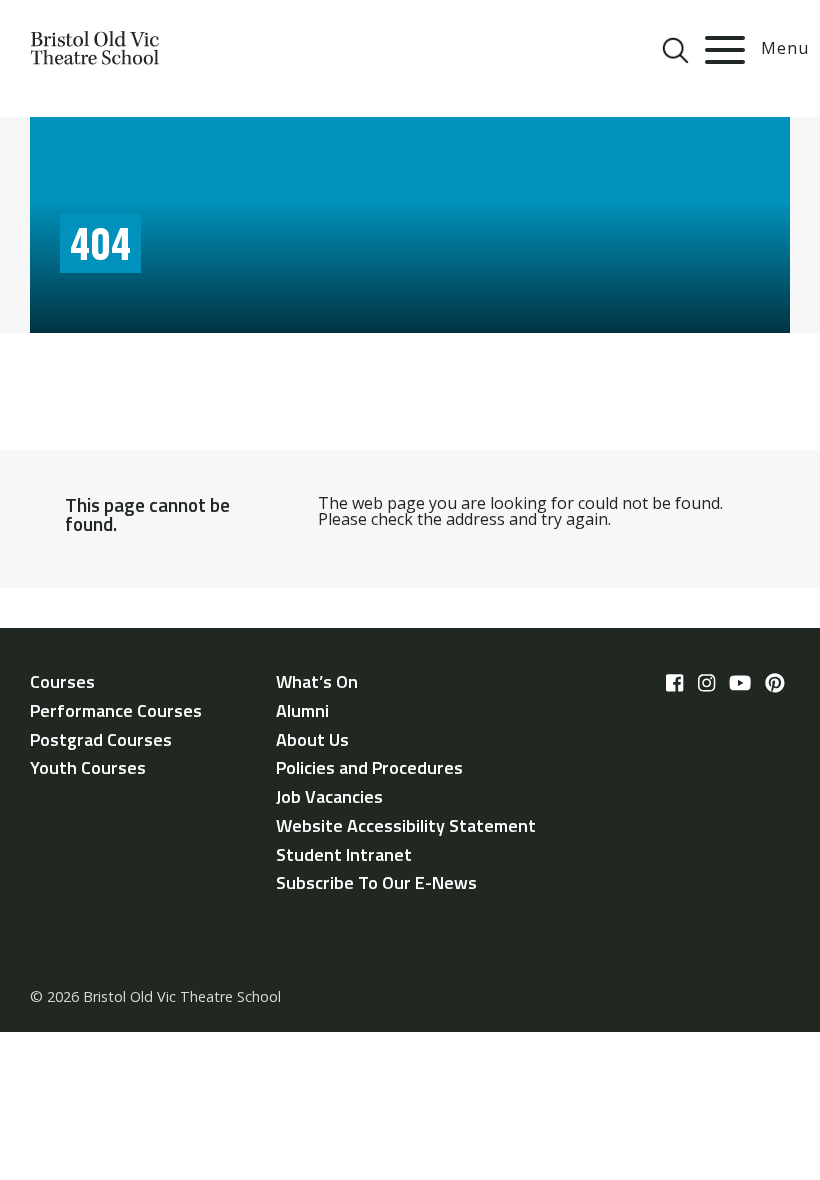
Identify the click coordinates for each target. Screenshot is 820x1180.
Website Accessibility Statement (406, 825)
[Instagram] (706, 683)
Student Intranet (344, 854)
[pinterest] (775, 683)
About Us (312, 739)
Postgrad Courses (101, 739)
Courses (62, 681)
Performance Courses (116, 710)
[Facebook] (674, 683)
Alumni (302, 710)
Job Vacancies (329, 796)
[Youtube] (740, 683)
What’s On (317, 681)
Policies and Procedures (369, 767)
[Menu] (725, 50)
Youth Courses (88, 767)
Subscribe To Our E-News (376, 882)
